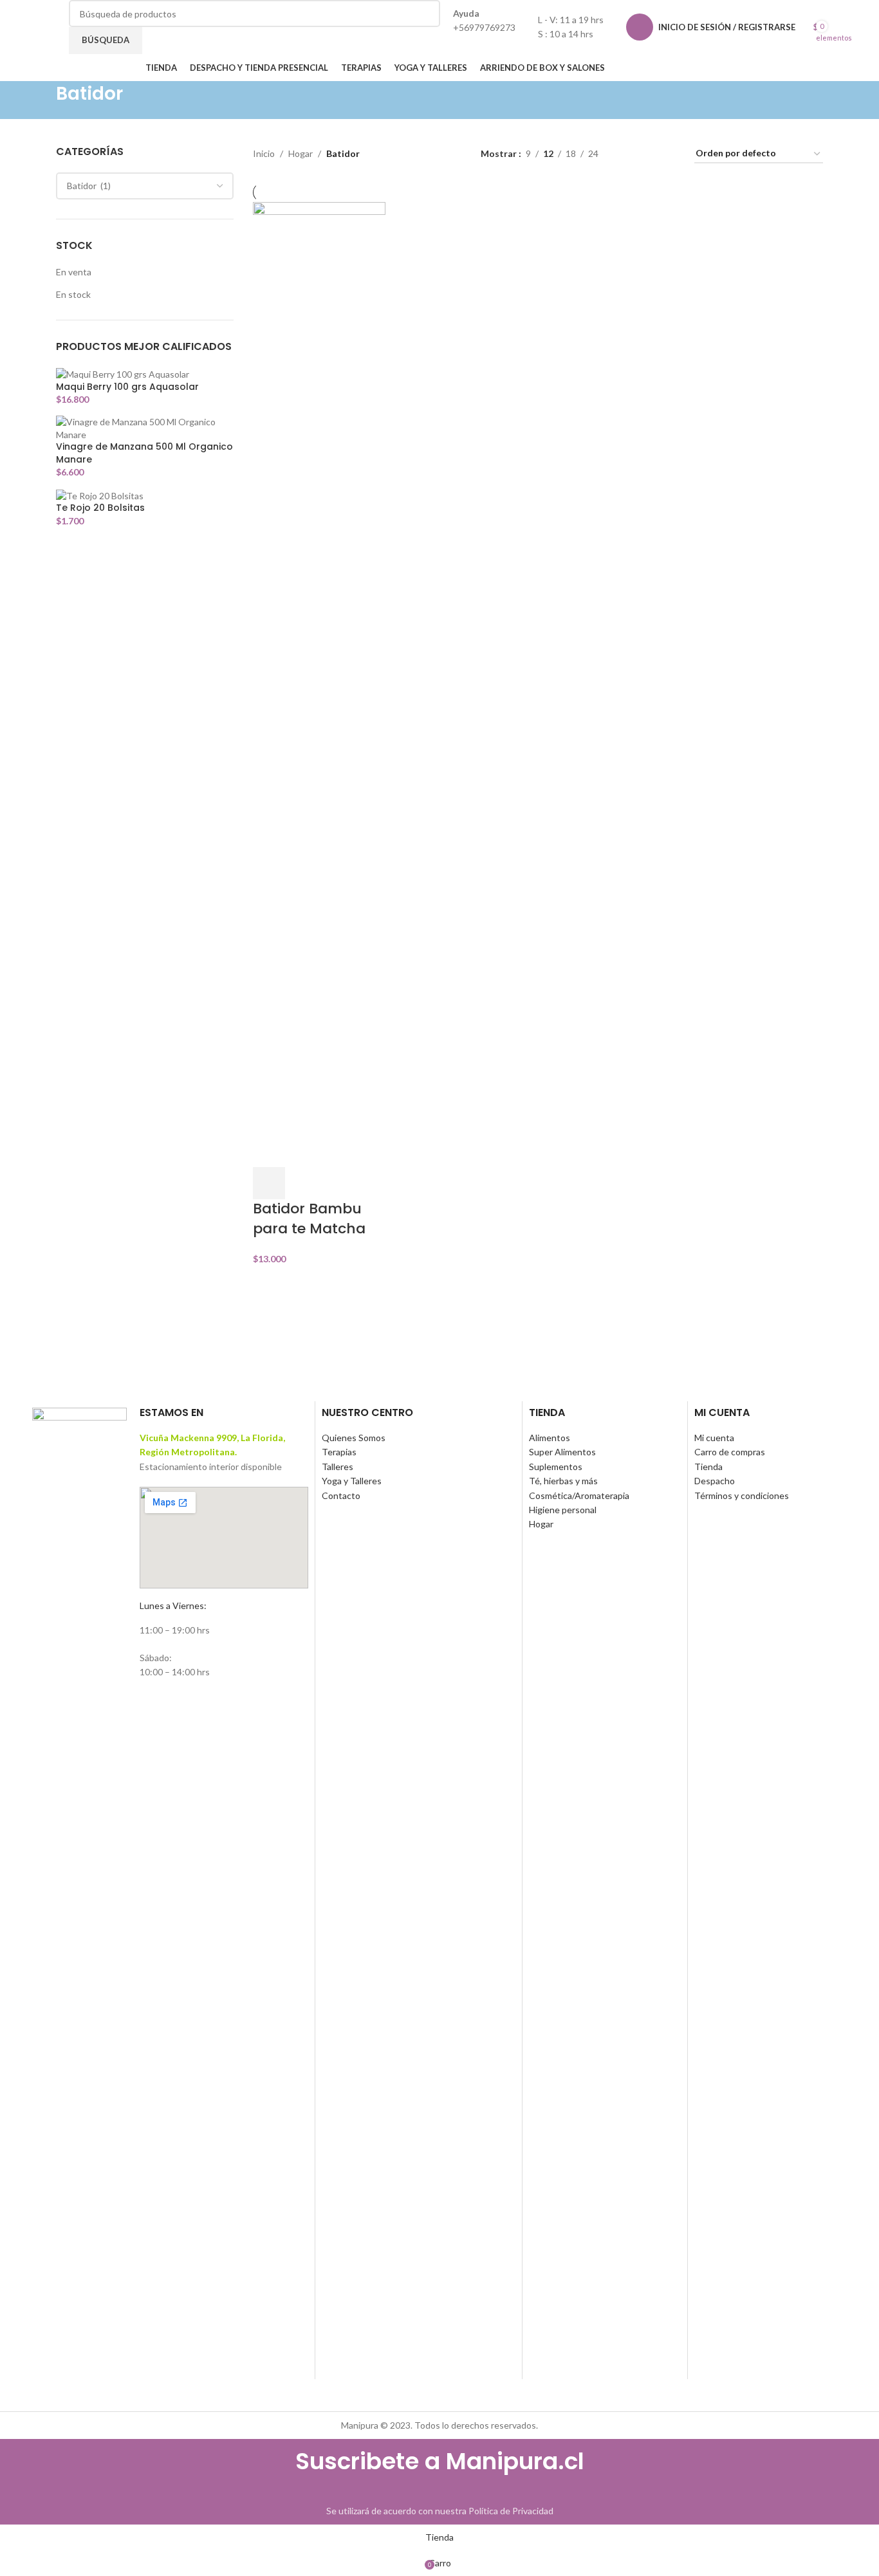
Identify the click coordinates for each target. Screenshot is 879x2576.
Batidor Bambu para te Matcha (309, 1219)
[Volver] (40, 100)
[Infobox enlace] (439, 41)
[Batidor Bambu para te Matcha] (319, 684)
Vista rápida (303, 1183)
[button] (269, 1183)
